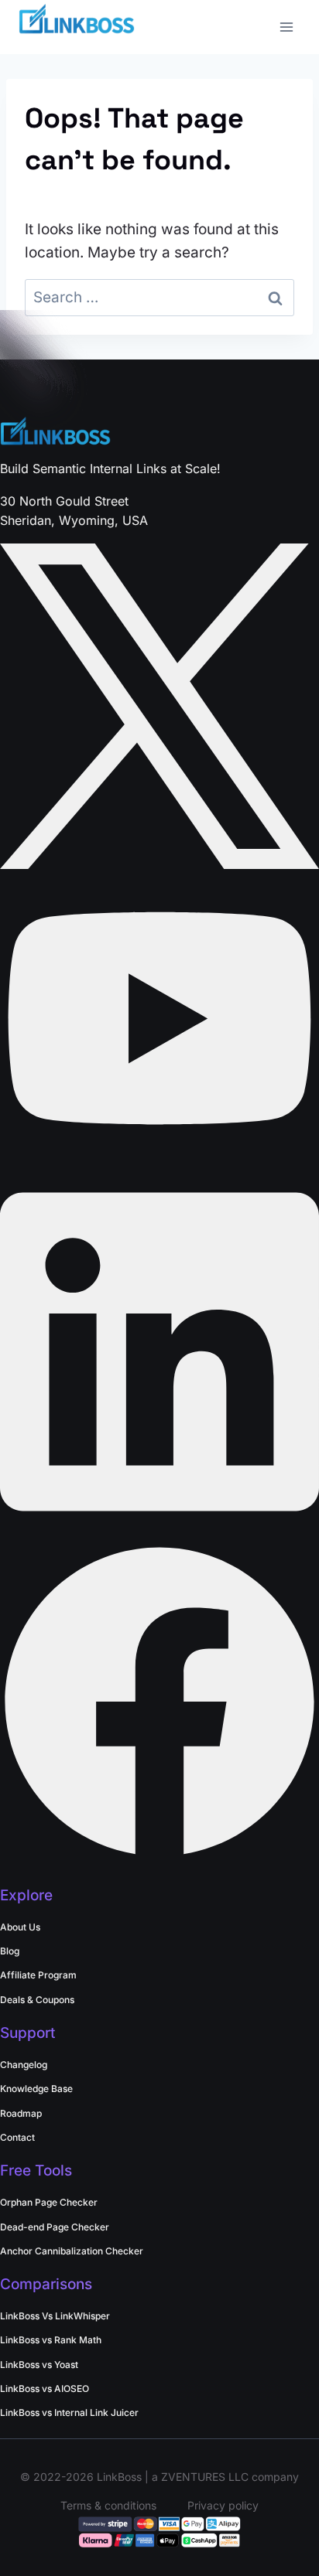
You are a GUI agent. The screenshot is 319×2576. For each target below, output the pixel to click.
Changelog (24, 2065)
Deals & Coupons (37, 2000)
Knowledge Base (36, 2089)
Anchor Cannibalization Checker (72, 2251)
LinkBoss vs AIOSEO (45, 2389)
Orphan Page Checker (49, 2202)
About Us (20, 1927)
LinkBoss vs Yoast (39, 2365)
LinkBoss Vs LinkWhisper (55, 2316)
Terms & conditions (108, 2505)
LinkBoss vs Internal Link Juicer (69, 2412)
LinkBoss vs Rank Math (51, 2340)
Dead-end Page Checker (55, 2227)
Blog (10, 1951)
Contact (17, 2137)
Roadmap (21, 2113)
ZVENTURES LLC (205, 2477)
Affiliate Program (38, 1975)
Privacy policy (223, 2505)
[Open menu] (286, 27)
